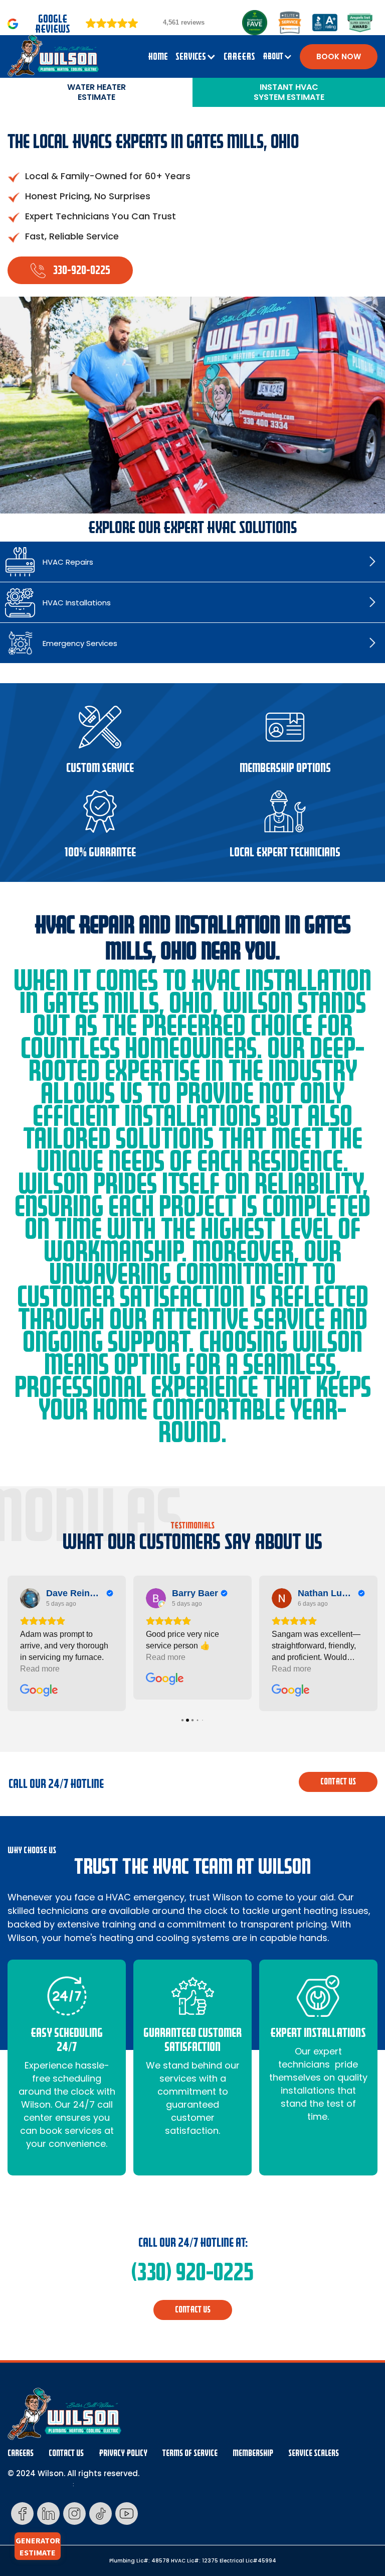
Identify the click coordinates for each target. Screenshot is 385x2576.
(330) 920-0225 (192, 2272)
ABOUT (273, 56)
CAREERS (239, 57)
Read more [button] (40, 1669)
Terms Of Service (190, 2453)
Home (158, 57)
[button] (196, 57)
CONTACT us (338, 1782)
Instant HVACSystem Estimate (289, 92)
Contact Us (66, 2453)
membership (253, 2453)
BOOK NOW (339, 56)
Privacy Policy (123, 2453)
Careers (21, 2453)
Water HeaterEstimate (97, 92)
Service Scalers (314, 2453)
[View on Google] (30, 1598)
